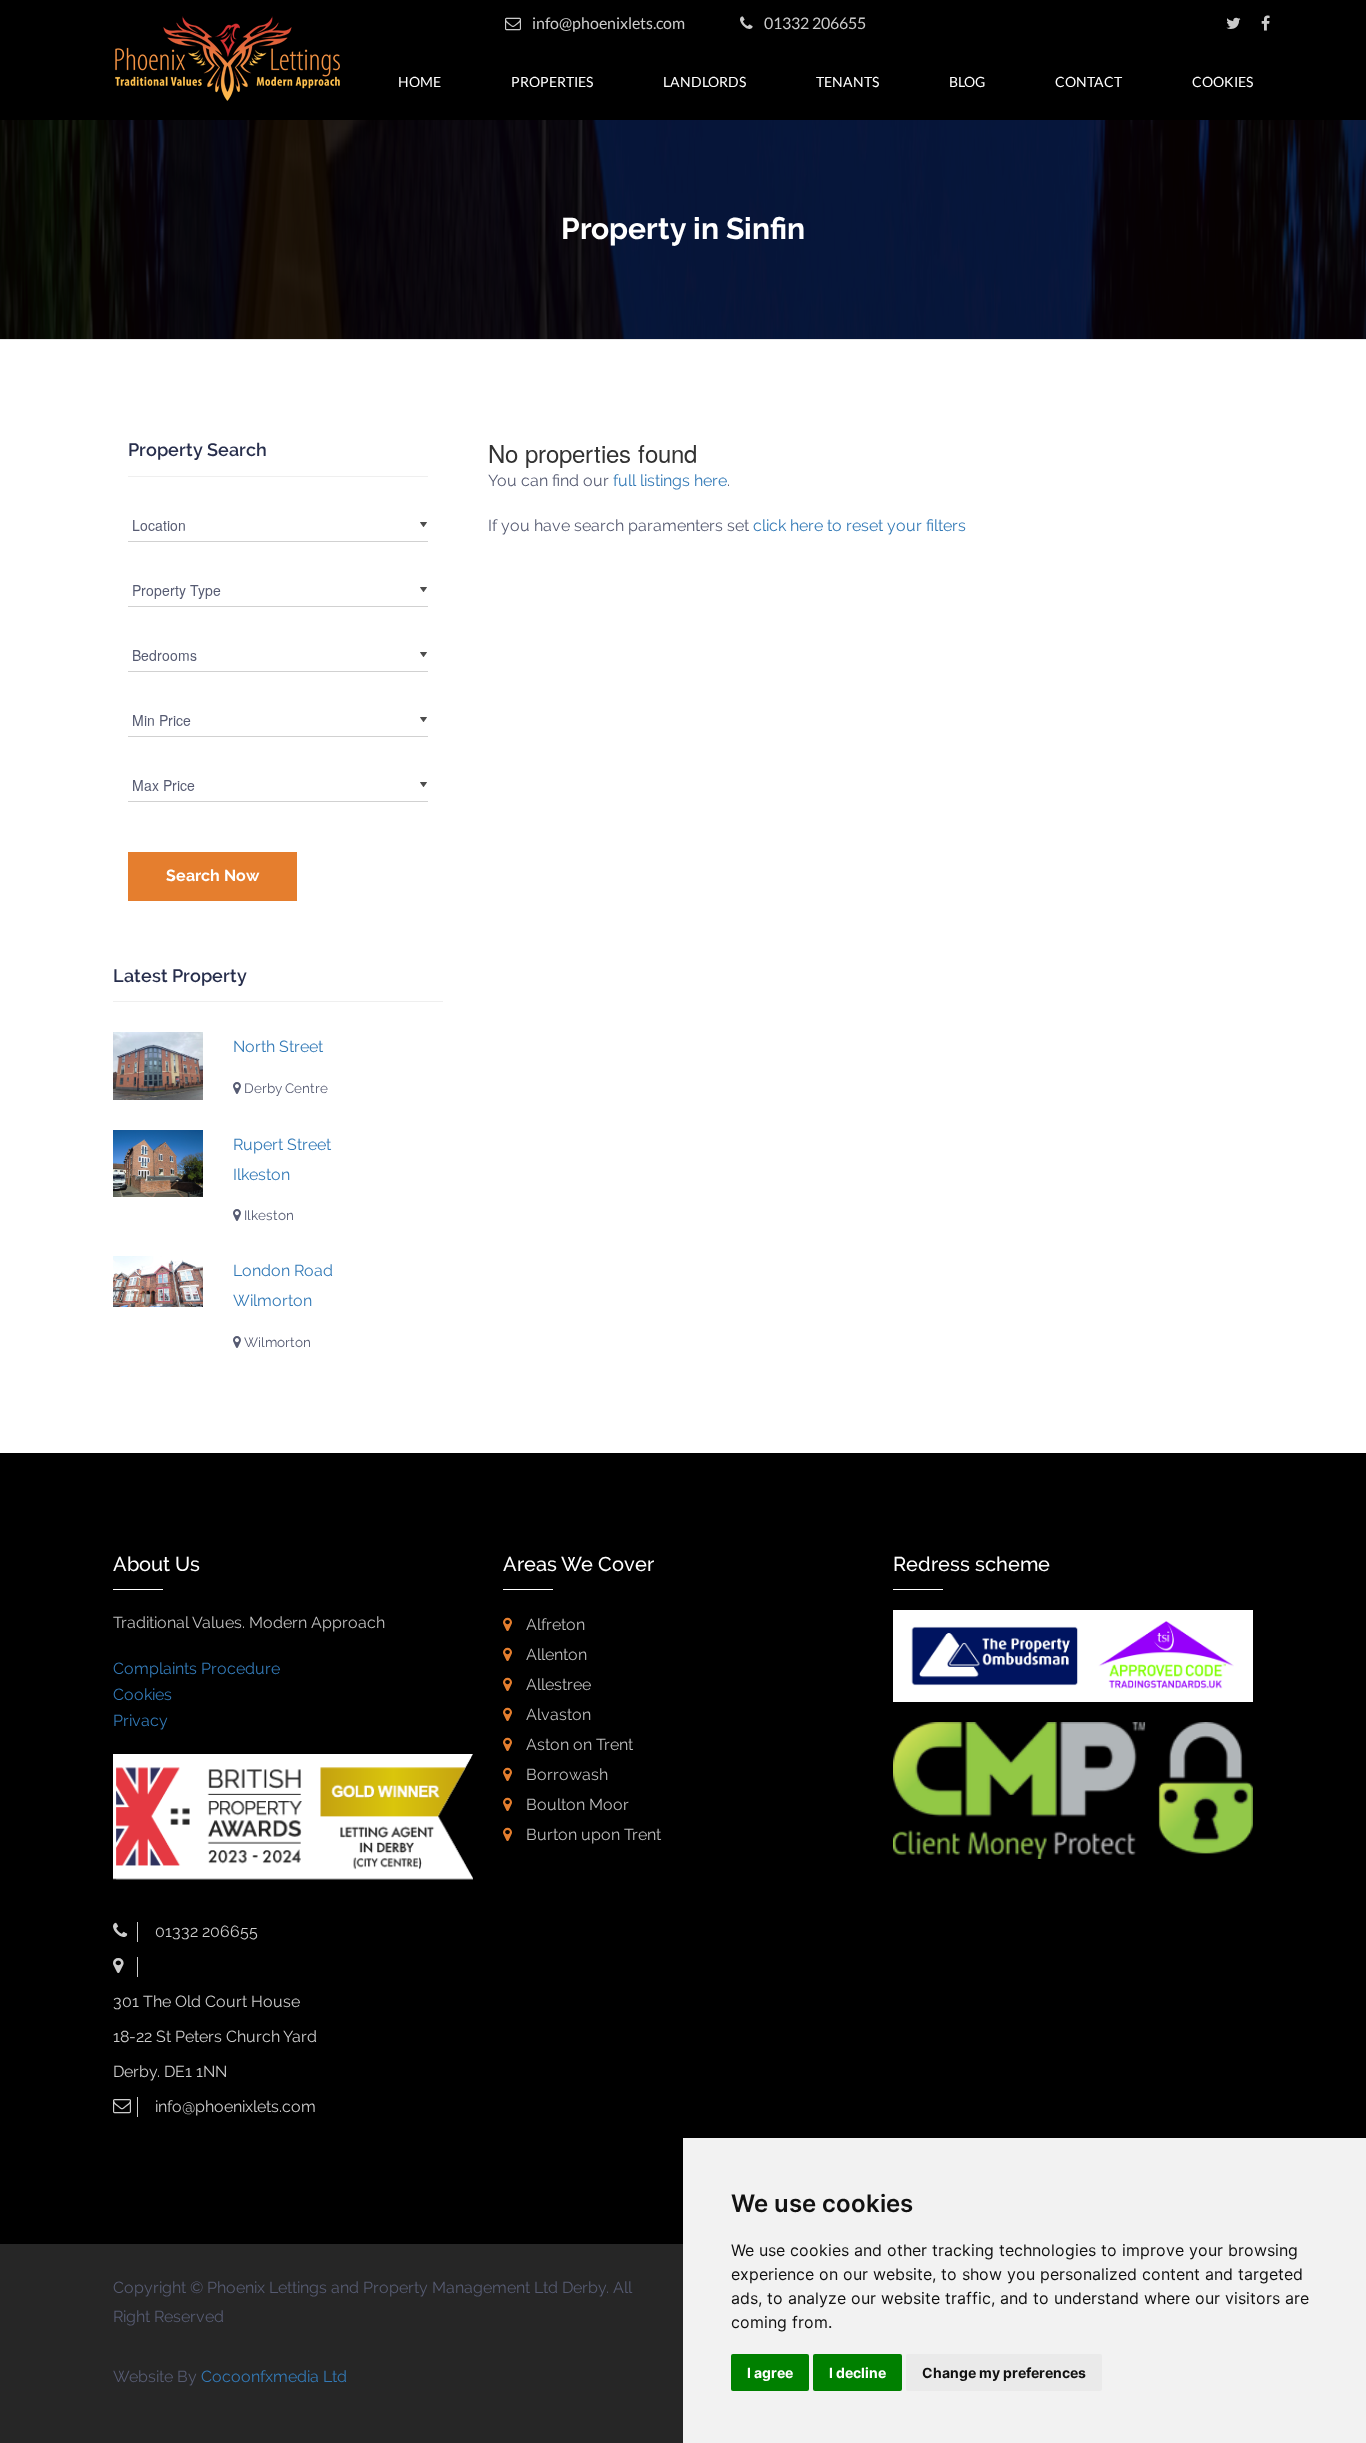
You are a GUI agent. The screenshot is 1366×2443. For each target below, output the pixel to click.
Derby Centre (284, 1088)
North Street (278, 1046)
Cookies (1222, 81)
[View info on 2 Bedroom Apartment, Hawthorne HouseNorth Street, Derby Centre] (158, 1066)
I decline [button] (857, 2372)
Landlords (704, 81)
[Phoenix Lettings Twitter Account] (1233, 22)
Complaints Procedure (196, 1668)
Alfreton (553, 1624)
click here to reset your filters (859, 525)
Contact (1088, 81)
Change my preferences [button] (1004, 2372)
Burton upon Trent (591, 1834)
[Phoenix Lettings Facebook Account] (1265, 22)
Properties (552, 81)
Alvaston (556, 1714)
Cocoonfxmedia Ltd (274, 2376)
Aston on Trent (577, 1744)
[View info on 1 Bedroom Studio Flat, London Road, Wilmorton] (158, 1281)
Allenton (554, 1654)
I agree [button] (770, 2372)
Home (419, 81)
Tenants (847, 81)
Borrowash (565, 1774)
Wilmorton (276, 1342)
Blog (967, 81)
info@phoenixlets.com (608, 22)
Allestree (556, 1684)
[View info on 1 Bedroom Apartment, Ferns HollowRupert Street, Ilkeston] (158, 1164)
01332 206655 (813, 22)
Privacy (140, 1720)
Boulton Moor (575, 1804)
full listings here (670, 480)
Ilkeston (267, 1215)
